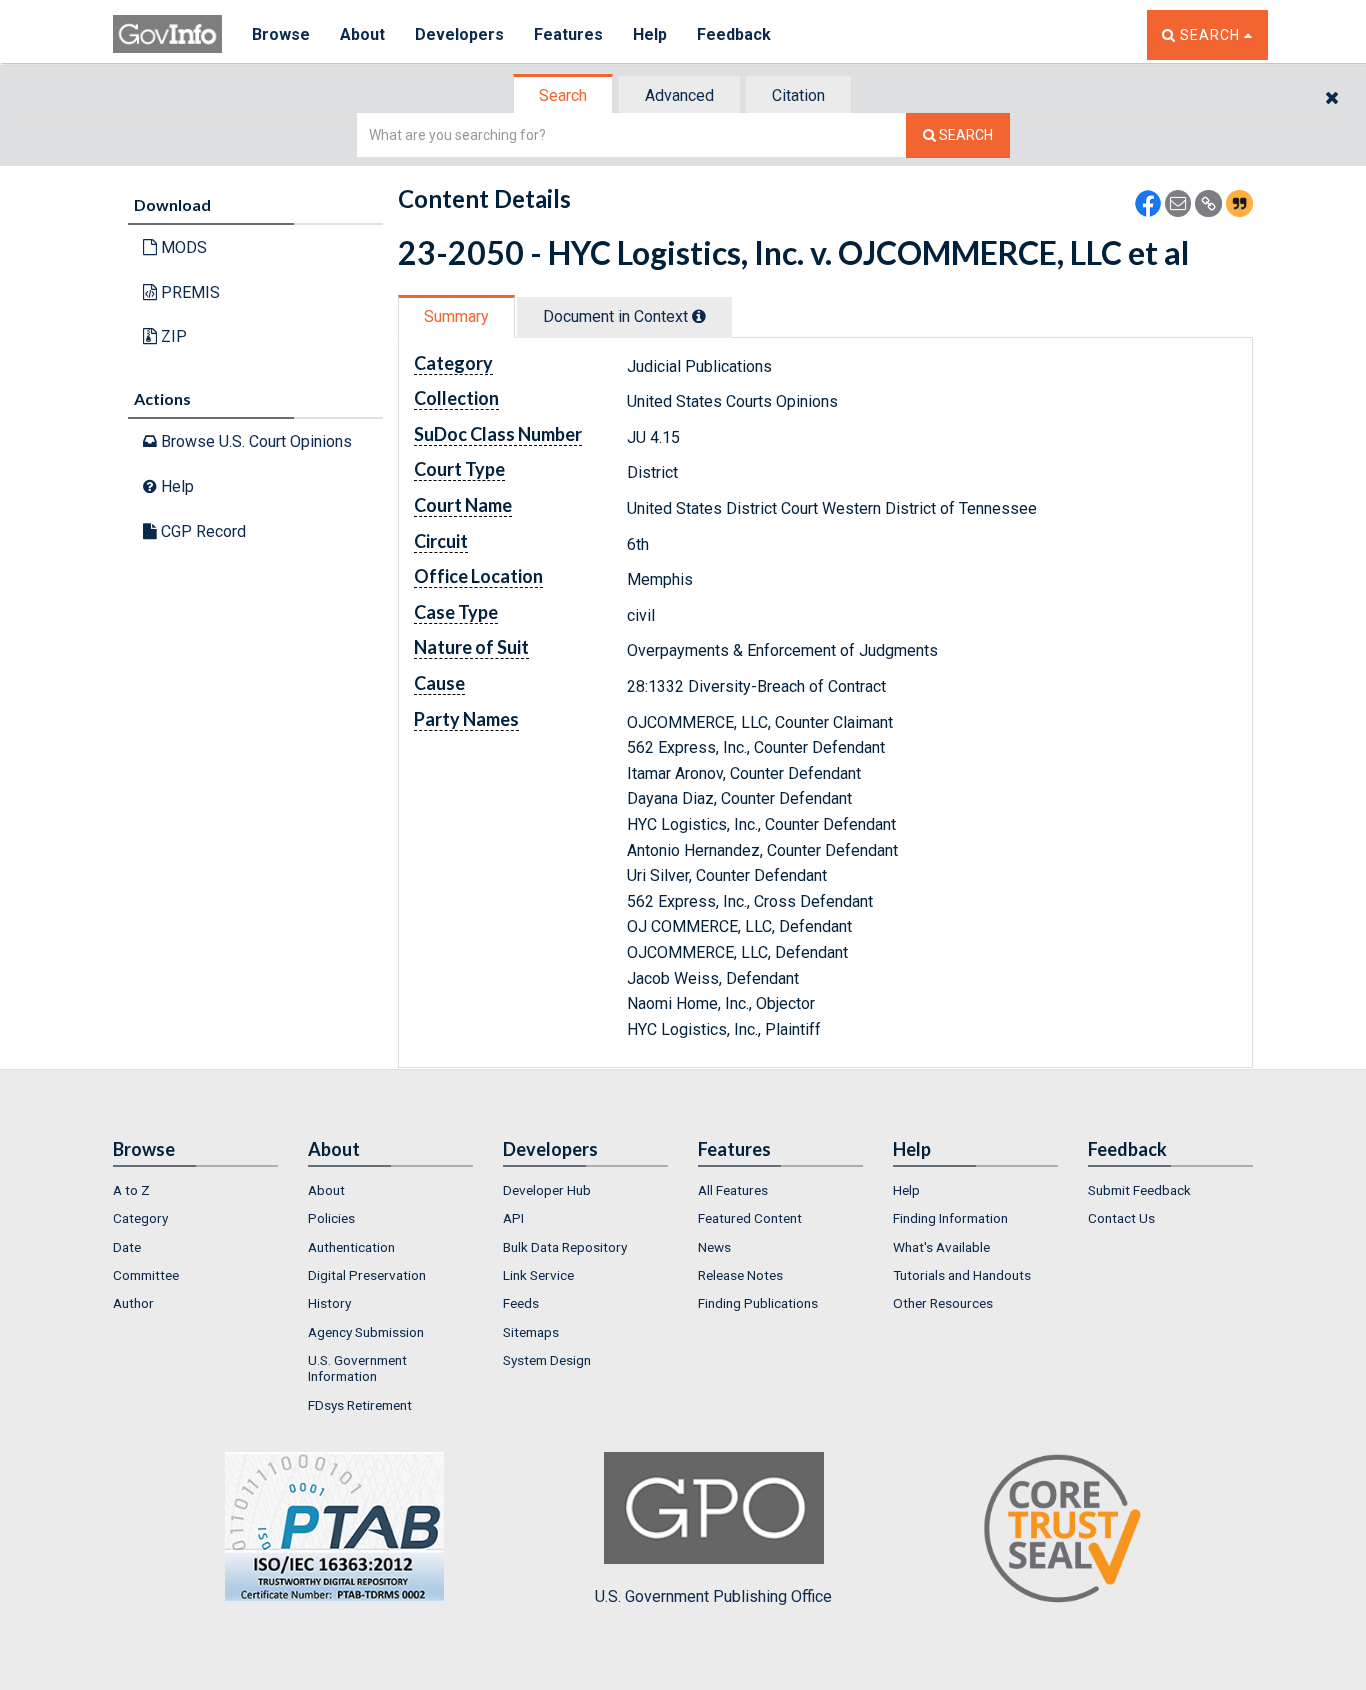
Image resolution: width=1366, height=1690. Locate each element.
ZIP (172, 336)
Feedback (734, 34)
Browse (281, 34)
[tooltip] (699, 316)
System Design (547, 1360)
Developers (459, 34)
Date (127, 1247)
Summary (456, 316)
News (714, 1247)
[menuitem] (195, 1190)
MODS (182, 247)
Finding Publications (758, 1303)
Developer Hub (547, 1190)
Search (563, 95)
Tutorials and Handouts (962, 1275)
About (362, 34)
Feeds (521, 1303)
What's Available (941, 1247)
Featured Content (750, 1218)
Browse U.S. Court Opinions (254, 441)
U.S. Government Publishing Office (713, 1596)
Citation (798, 95)
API (513, 1218)
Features (568, 34)
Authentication (351, 1247)
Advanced (679, 95)
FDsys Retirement (360, 1405)
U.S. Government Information (357, 1368)
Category (140, 1218)
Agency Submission (366, 1332)
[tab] (564, 95)
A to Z (131, 1190)
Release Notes (740, 1275)
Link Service (538, 1275)
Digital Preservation (367, 1275)
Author (133, 1303)
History (329, 1303)
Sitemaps (531, 1332)
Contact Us (1121, 1218)
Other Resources (943, 1303)
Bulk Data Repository (565, 1247)
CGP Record (201, 531)
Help (650, 34)
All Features (733, 1190)
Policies (331, 1218)
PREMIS (188, 292)
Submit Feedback (1139, 1190)
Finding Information (950, 1218)
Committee (146, 1275)
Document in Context (617, 316)
